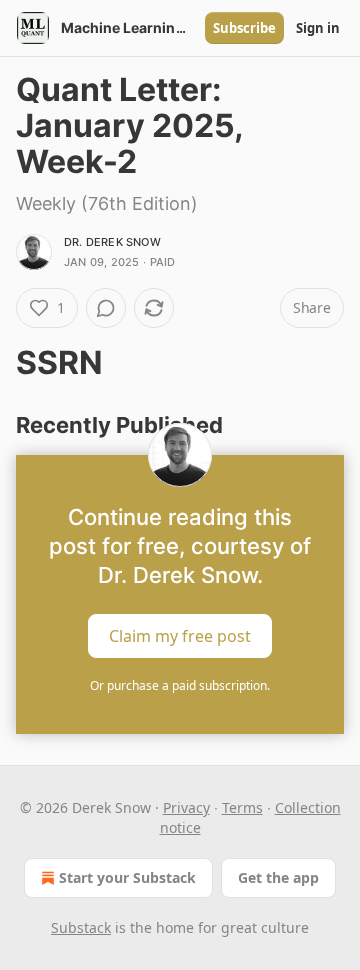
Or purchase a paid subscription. (180, 685)
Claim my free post (180, 636)
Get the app (278, 877)
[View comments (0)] (106, 308)
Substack (81, 927)
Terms (242, 807)
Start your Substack (127, 877)
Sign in (318, 28)
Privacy (186, 807)
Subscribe (244, 28)
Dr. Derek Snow (112, 242)
